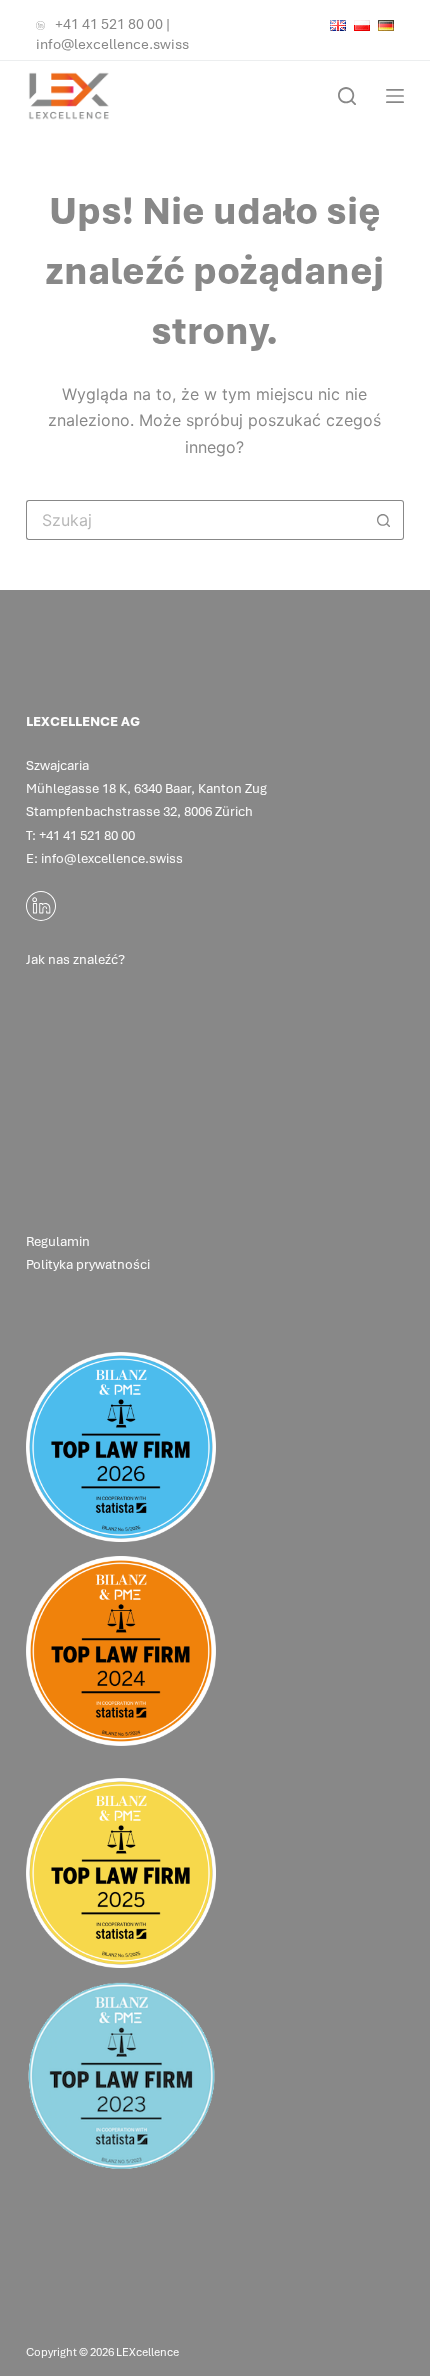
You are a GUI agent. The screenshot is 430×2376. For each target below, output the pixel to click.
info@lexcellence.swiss (112, 44)
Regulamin (58, 1241)
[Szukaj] (347, 96)
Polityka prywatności (88, 1264)
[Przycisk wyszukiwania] (384, 520)
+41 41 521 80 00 (109, 24)
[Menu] (395, 96)
